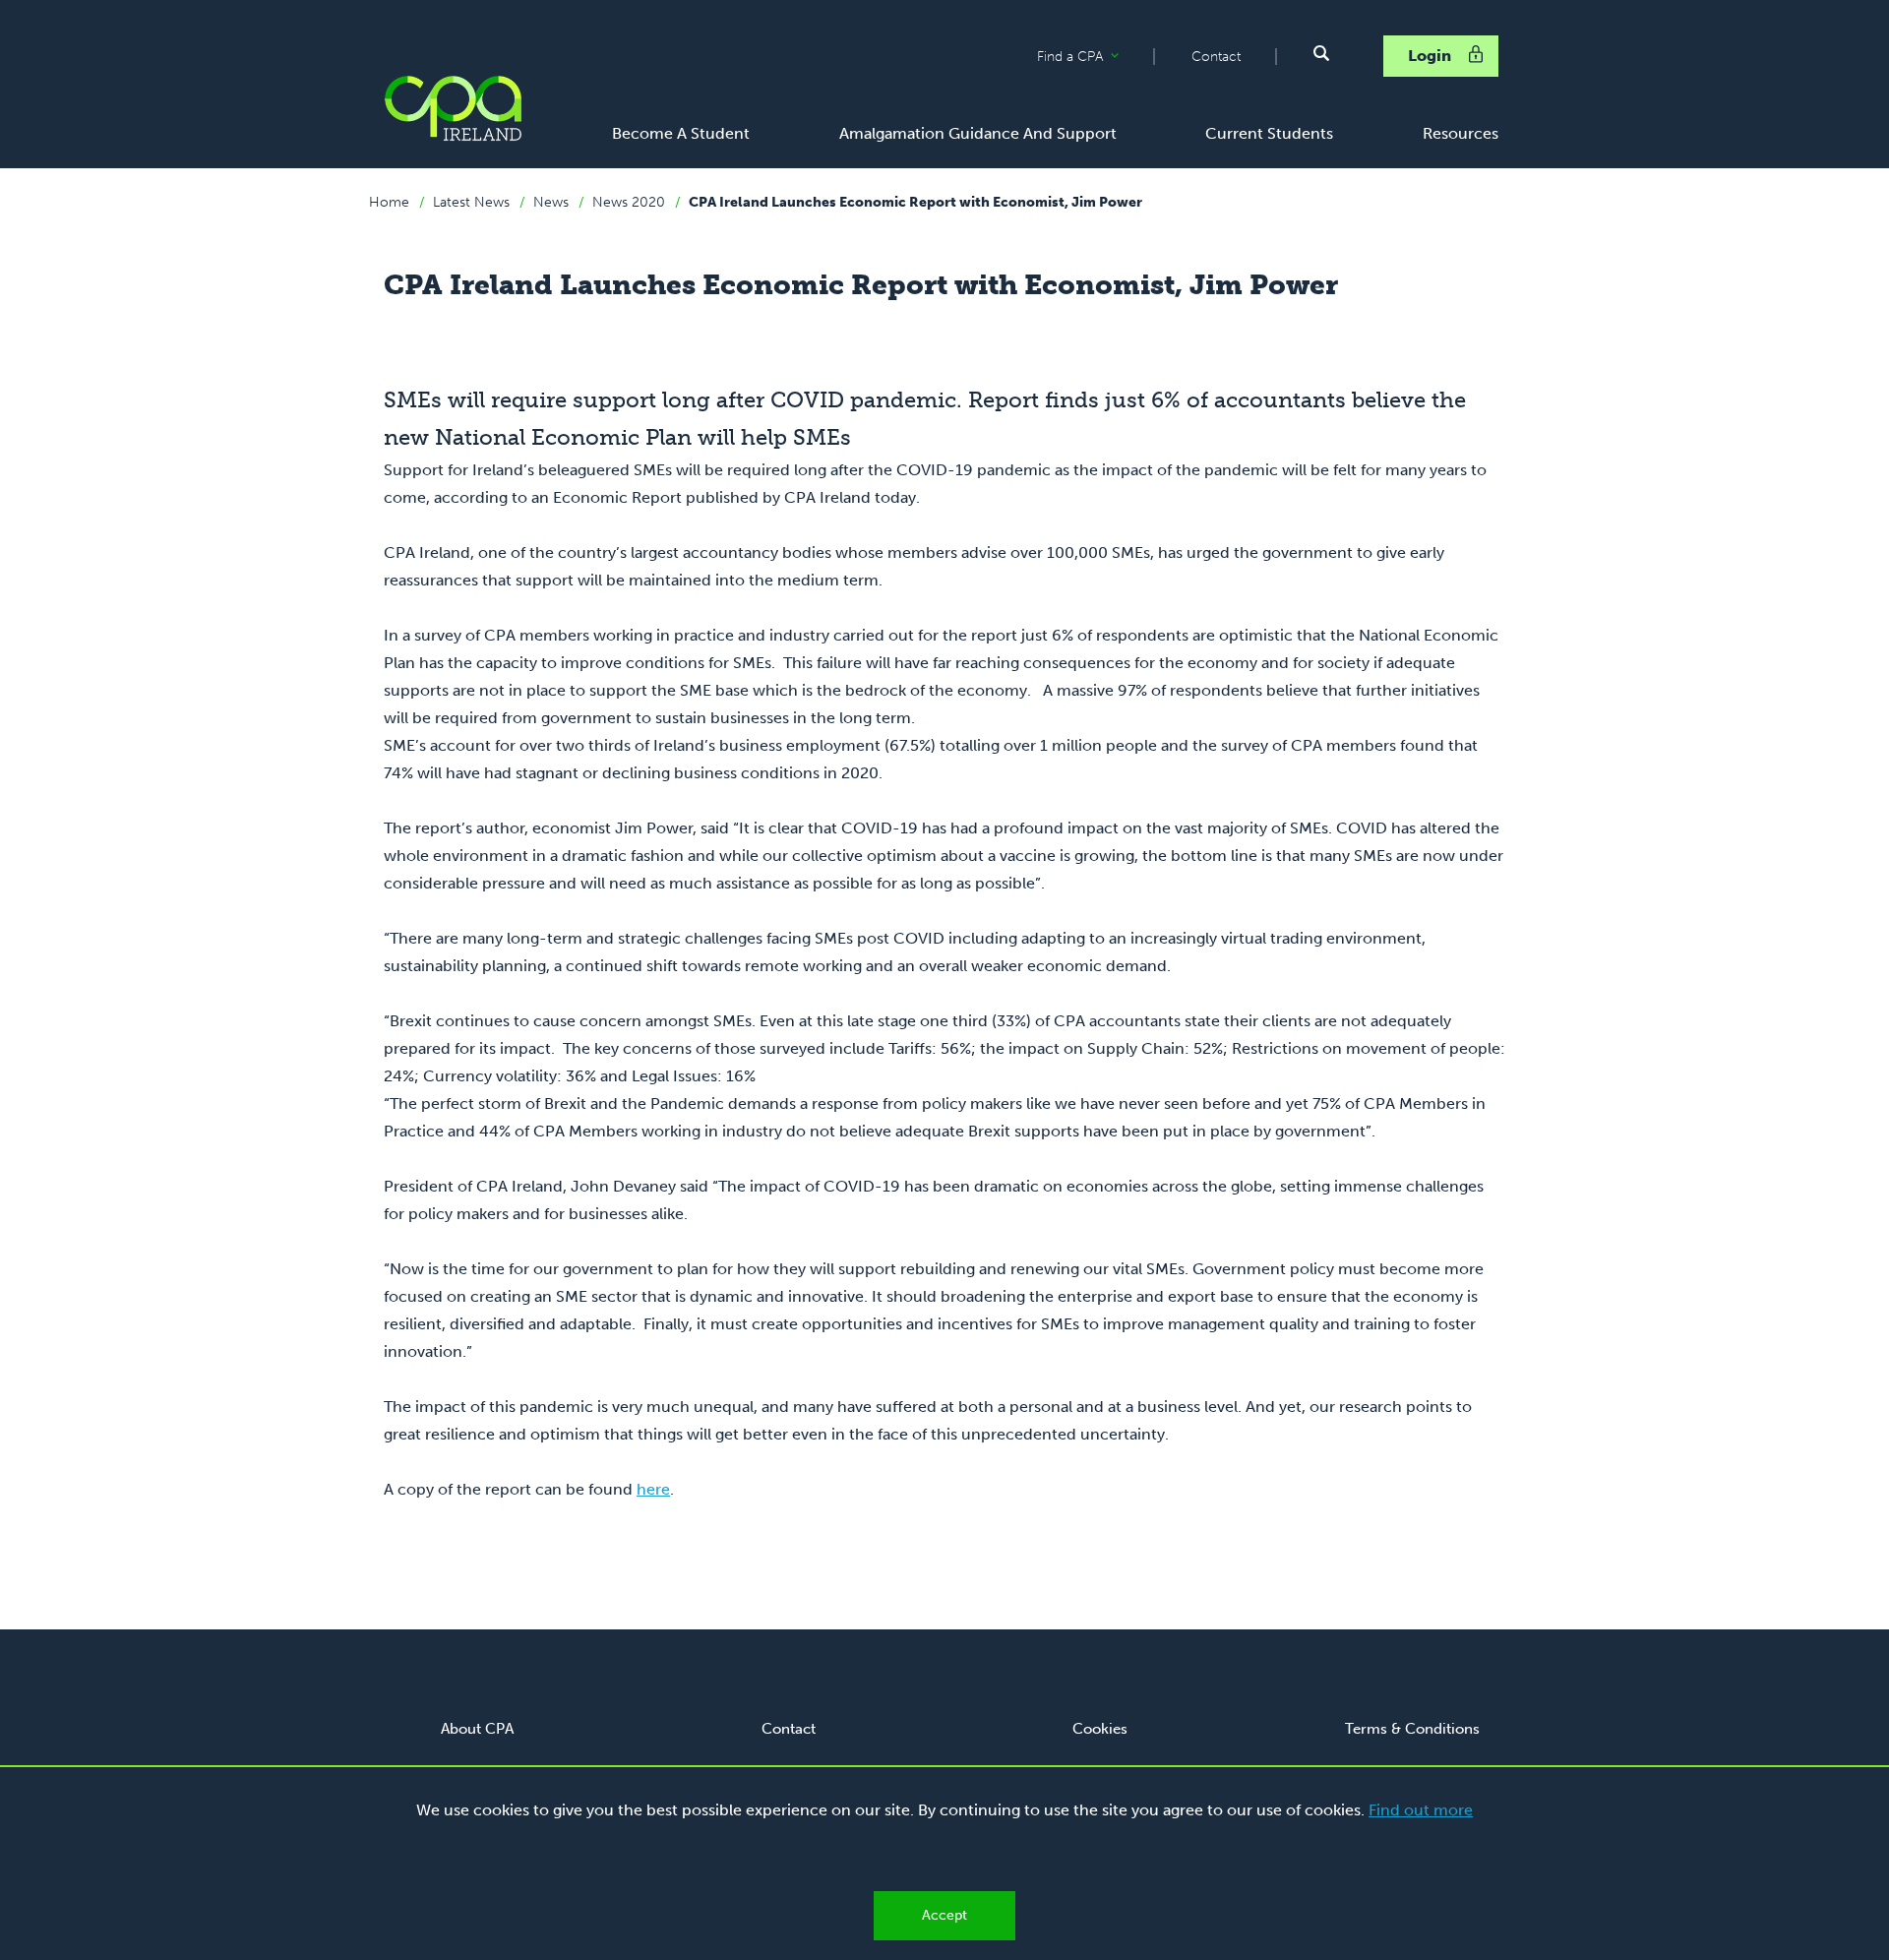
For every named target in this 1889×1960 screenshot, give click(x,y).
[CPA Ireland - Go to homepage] (453, 108)
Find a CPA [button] (1095, 57)
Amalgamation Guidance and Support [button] (978, 133)
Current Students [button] (1269, 133)
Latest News (471, 202)
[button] (1321, 53)
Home (389, 202)
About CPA (477, 1729)
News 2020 (629, 202)
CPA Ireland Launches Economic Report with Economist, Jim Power (915, 202)
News (551, 202)
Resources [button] (1461, 133)
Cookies (1100, 1729)
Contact (1216, 57)
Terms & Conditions (1412, 1729)
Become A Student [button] (681, 133)
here (653, 1489)
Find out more (1421, 1810)
